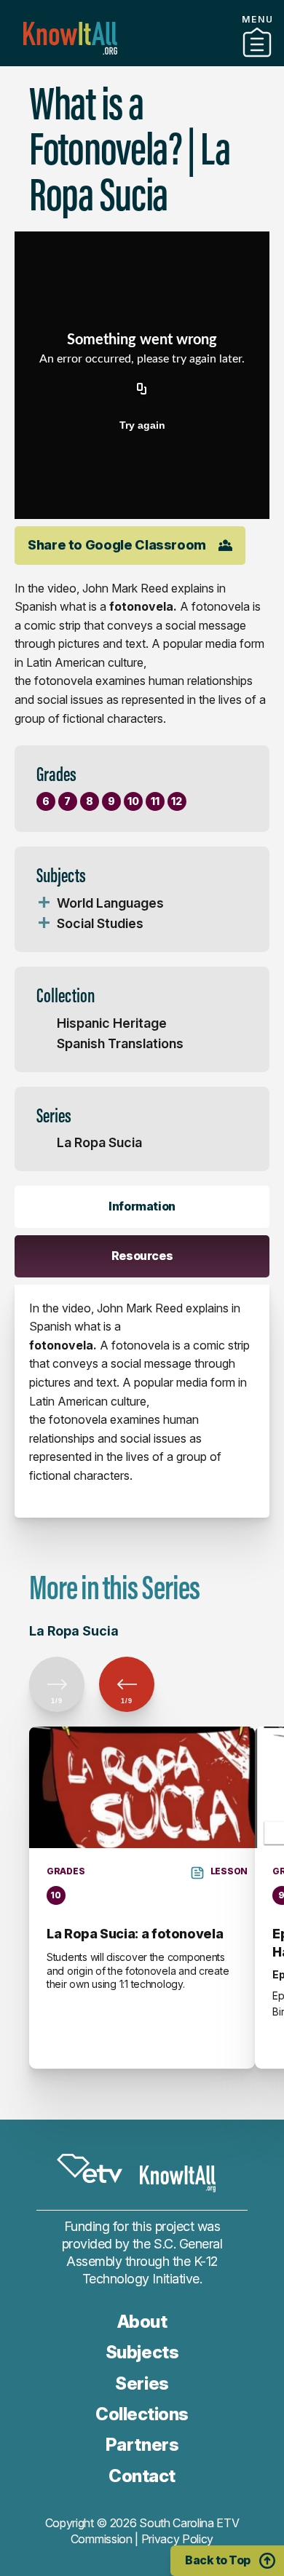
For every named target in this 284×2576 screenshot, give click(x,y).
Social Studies (100, 923)
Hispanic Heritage (112, 1023)
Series (142, 2383)
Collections (142, 2414)
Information (142, 1206)
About (142, 2322)
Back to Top (218, 2560)
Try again (142, 425)
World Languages (110, 903)
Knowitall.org (70, 38)
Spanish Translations (120, 1043)
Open (44, 903)
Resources (142, 1256)
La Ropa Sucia (99, 1142)
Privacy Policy (178, 2539)
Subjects (142, 2352)
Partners (142, 60)
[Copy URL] (142, 390)
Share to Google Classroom (117, 545)
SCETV (90, 2168)
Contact (142, 2476)
